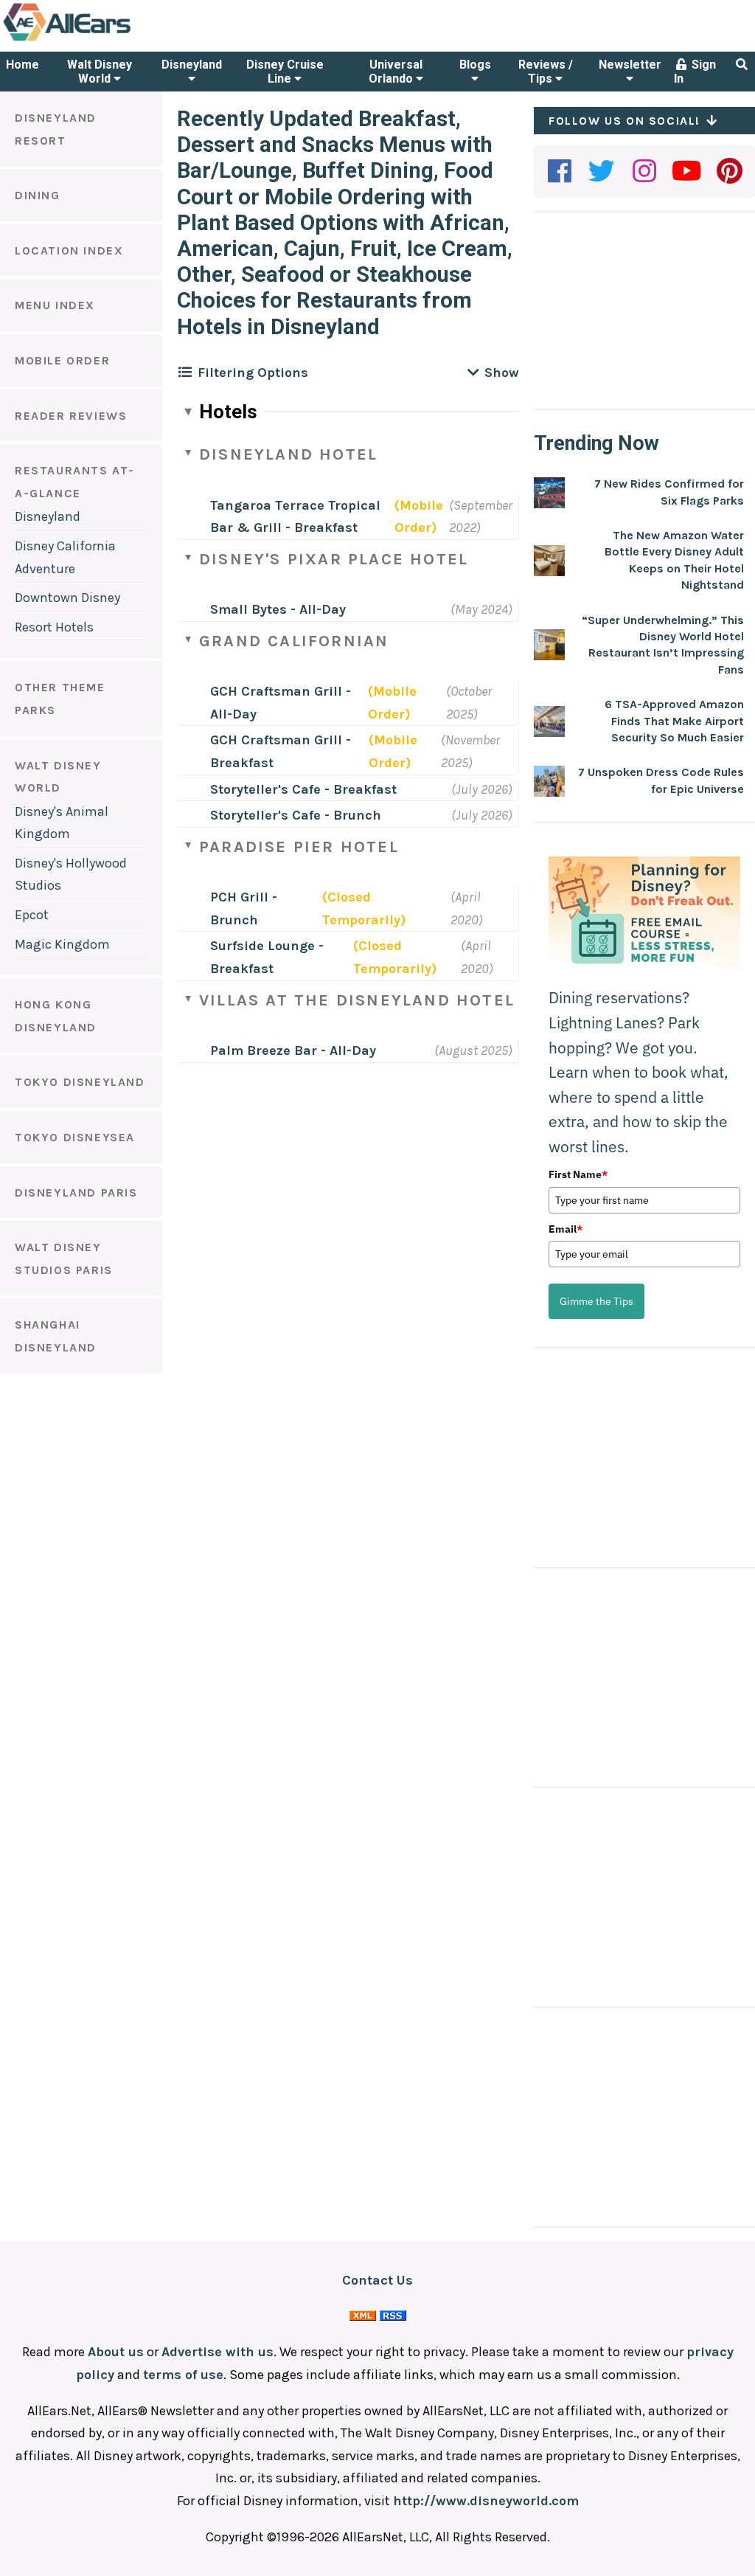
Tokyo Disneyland (80, 1082)
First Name (578, 1174)
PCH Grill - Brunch (244, 908)
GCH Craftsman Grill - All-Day (281, 703)
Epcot (32, 915)
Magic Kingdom (62, 944)
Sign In (695, 72)
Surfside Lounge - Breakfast (267, 957)
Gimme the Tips (596, 1301)
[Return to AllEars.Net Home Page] (113, 40)
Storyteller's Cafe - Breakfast (303, 789)
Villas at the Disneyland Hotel (357, 1000)
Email (566, 1229)
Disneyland (192, 65)
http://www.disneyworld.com (486, 2501)
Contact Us (377, 2280)
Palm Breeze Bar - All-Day (293, 1050)
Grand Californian (294, 641)
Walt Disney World (100, 72)
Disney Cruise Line (285, 72)
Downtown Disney (67, 598)
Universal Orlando (396, 72)
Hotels (228, 412)
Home (22, 65)
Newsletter (630, 65)
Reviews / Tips (546, 72)
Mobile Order (62, 360)
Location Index (69, 250)
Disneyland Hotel (288, 454)
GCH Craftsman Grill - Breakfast (281, 751)
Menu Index (55, 305)
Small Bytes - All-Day (278, 609)
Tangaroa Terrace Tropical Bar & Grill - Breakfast (295, 517)
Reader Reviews (71, 416)
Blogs (475, 65)
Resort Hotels (54, 627)
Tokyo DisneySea (75, 1137)
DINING (38, 195)
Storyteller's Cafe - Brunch (296, 815)
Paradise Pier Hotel (299, 847)
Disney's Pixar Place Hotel (334, 559)
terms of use (183, 2375)
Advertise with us (218, 2352)
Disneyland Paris (76, 1192)
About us (116, 2352)
